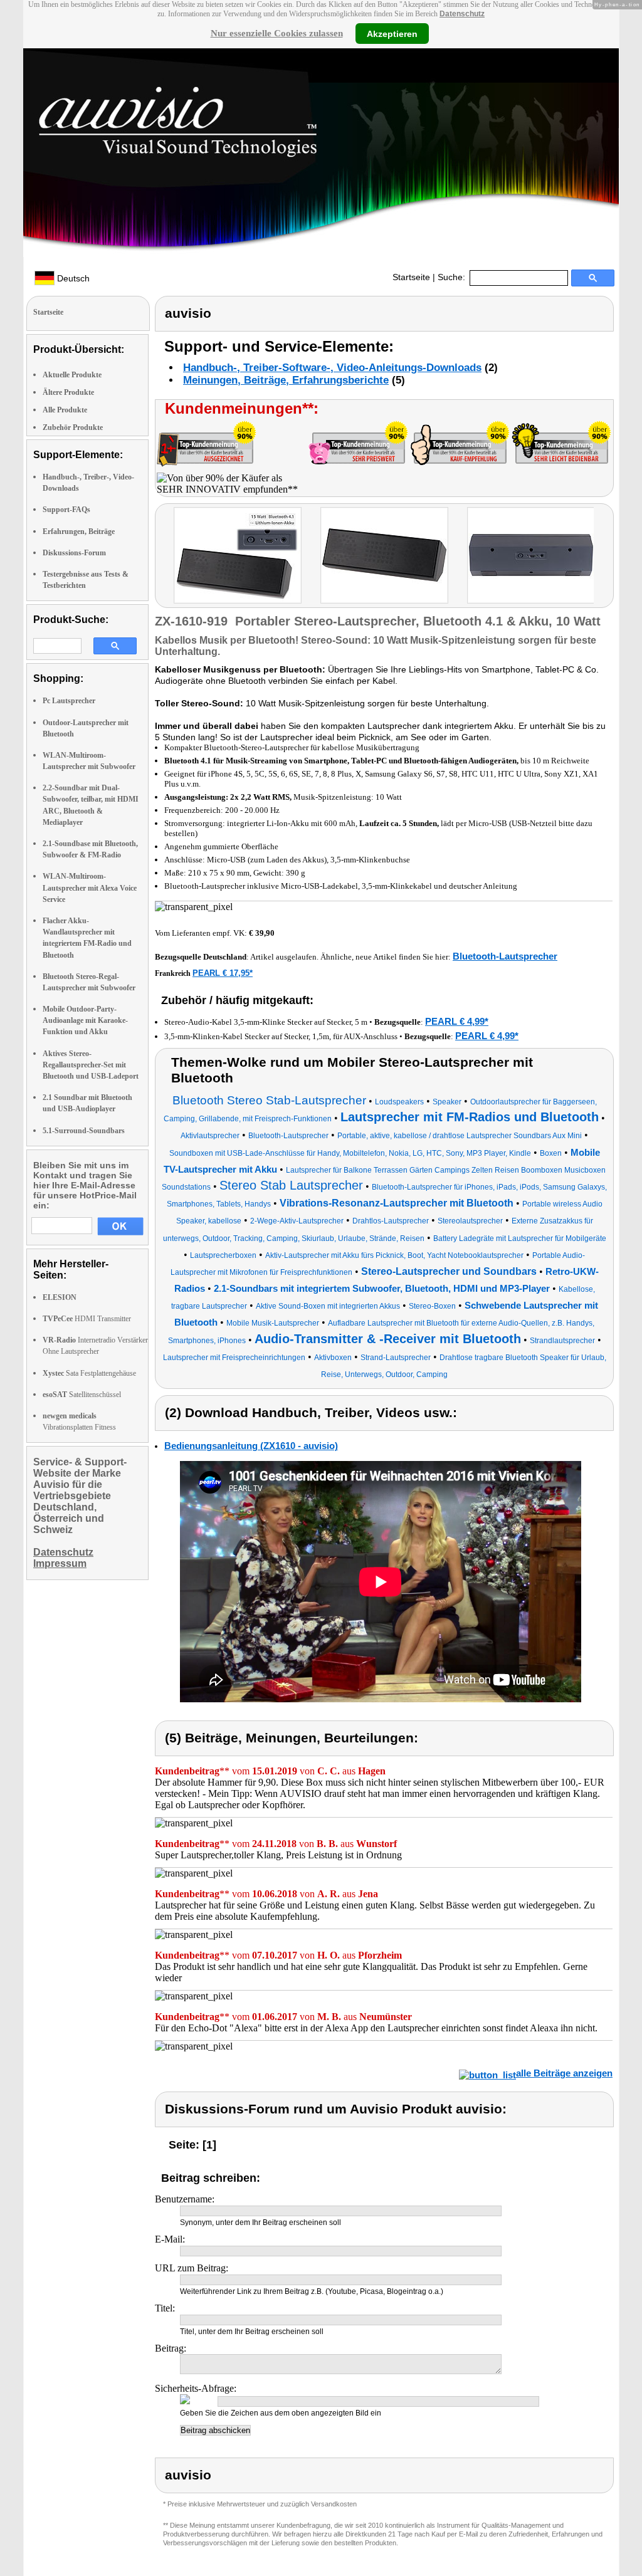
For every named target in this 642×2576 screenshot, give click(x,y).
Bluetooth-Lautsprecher (505, 956)
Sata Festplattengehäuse (89, 1373)
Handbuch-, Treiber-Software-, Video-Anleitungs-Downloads (332, 368)
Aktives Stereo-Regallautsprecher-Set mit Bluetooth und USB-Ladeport (91, 1065)
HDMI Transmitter (87, 1319)
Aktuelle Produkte (72, 375)
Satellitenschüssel (82, 1395)
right (606, 557)
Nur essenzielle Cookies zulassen (277, 33)
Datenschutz (462, 14)
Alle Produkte (65, 410)
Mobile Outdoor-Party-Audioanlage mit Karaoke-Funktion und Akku (85, 1020)
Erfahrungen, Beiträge (79, 531)
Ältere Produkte (68, 392)
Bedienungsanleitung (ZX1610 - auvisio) (251, 1446)
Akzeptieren (392, 33)
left (165, 557)
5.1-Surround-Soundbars (84, 1131)
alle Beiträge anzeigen (564, 2073)
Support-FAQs (66, 510)
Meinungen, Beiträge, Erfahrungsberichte (286, 380)
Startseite (411, 277)
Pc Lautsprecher (69, 701)
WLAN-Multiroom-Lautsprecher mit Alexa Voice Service (90, 887)
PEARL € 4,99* (457, 1021)
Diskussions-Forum (74, 553)
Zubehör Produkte (73, 427)
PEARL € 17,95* (223, 973)
